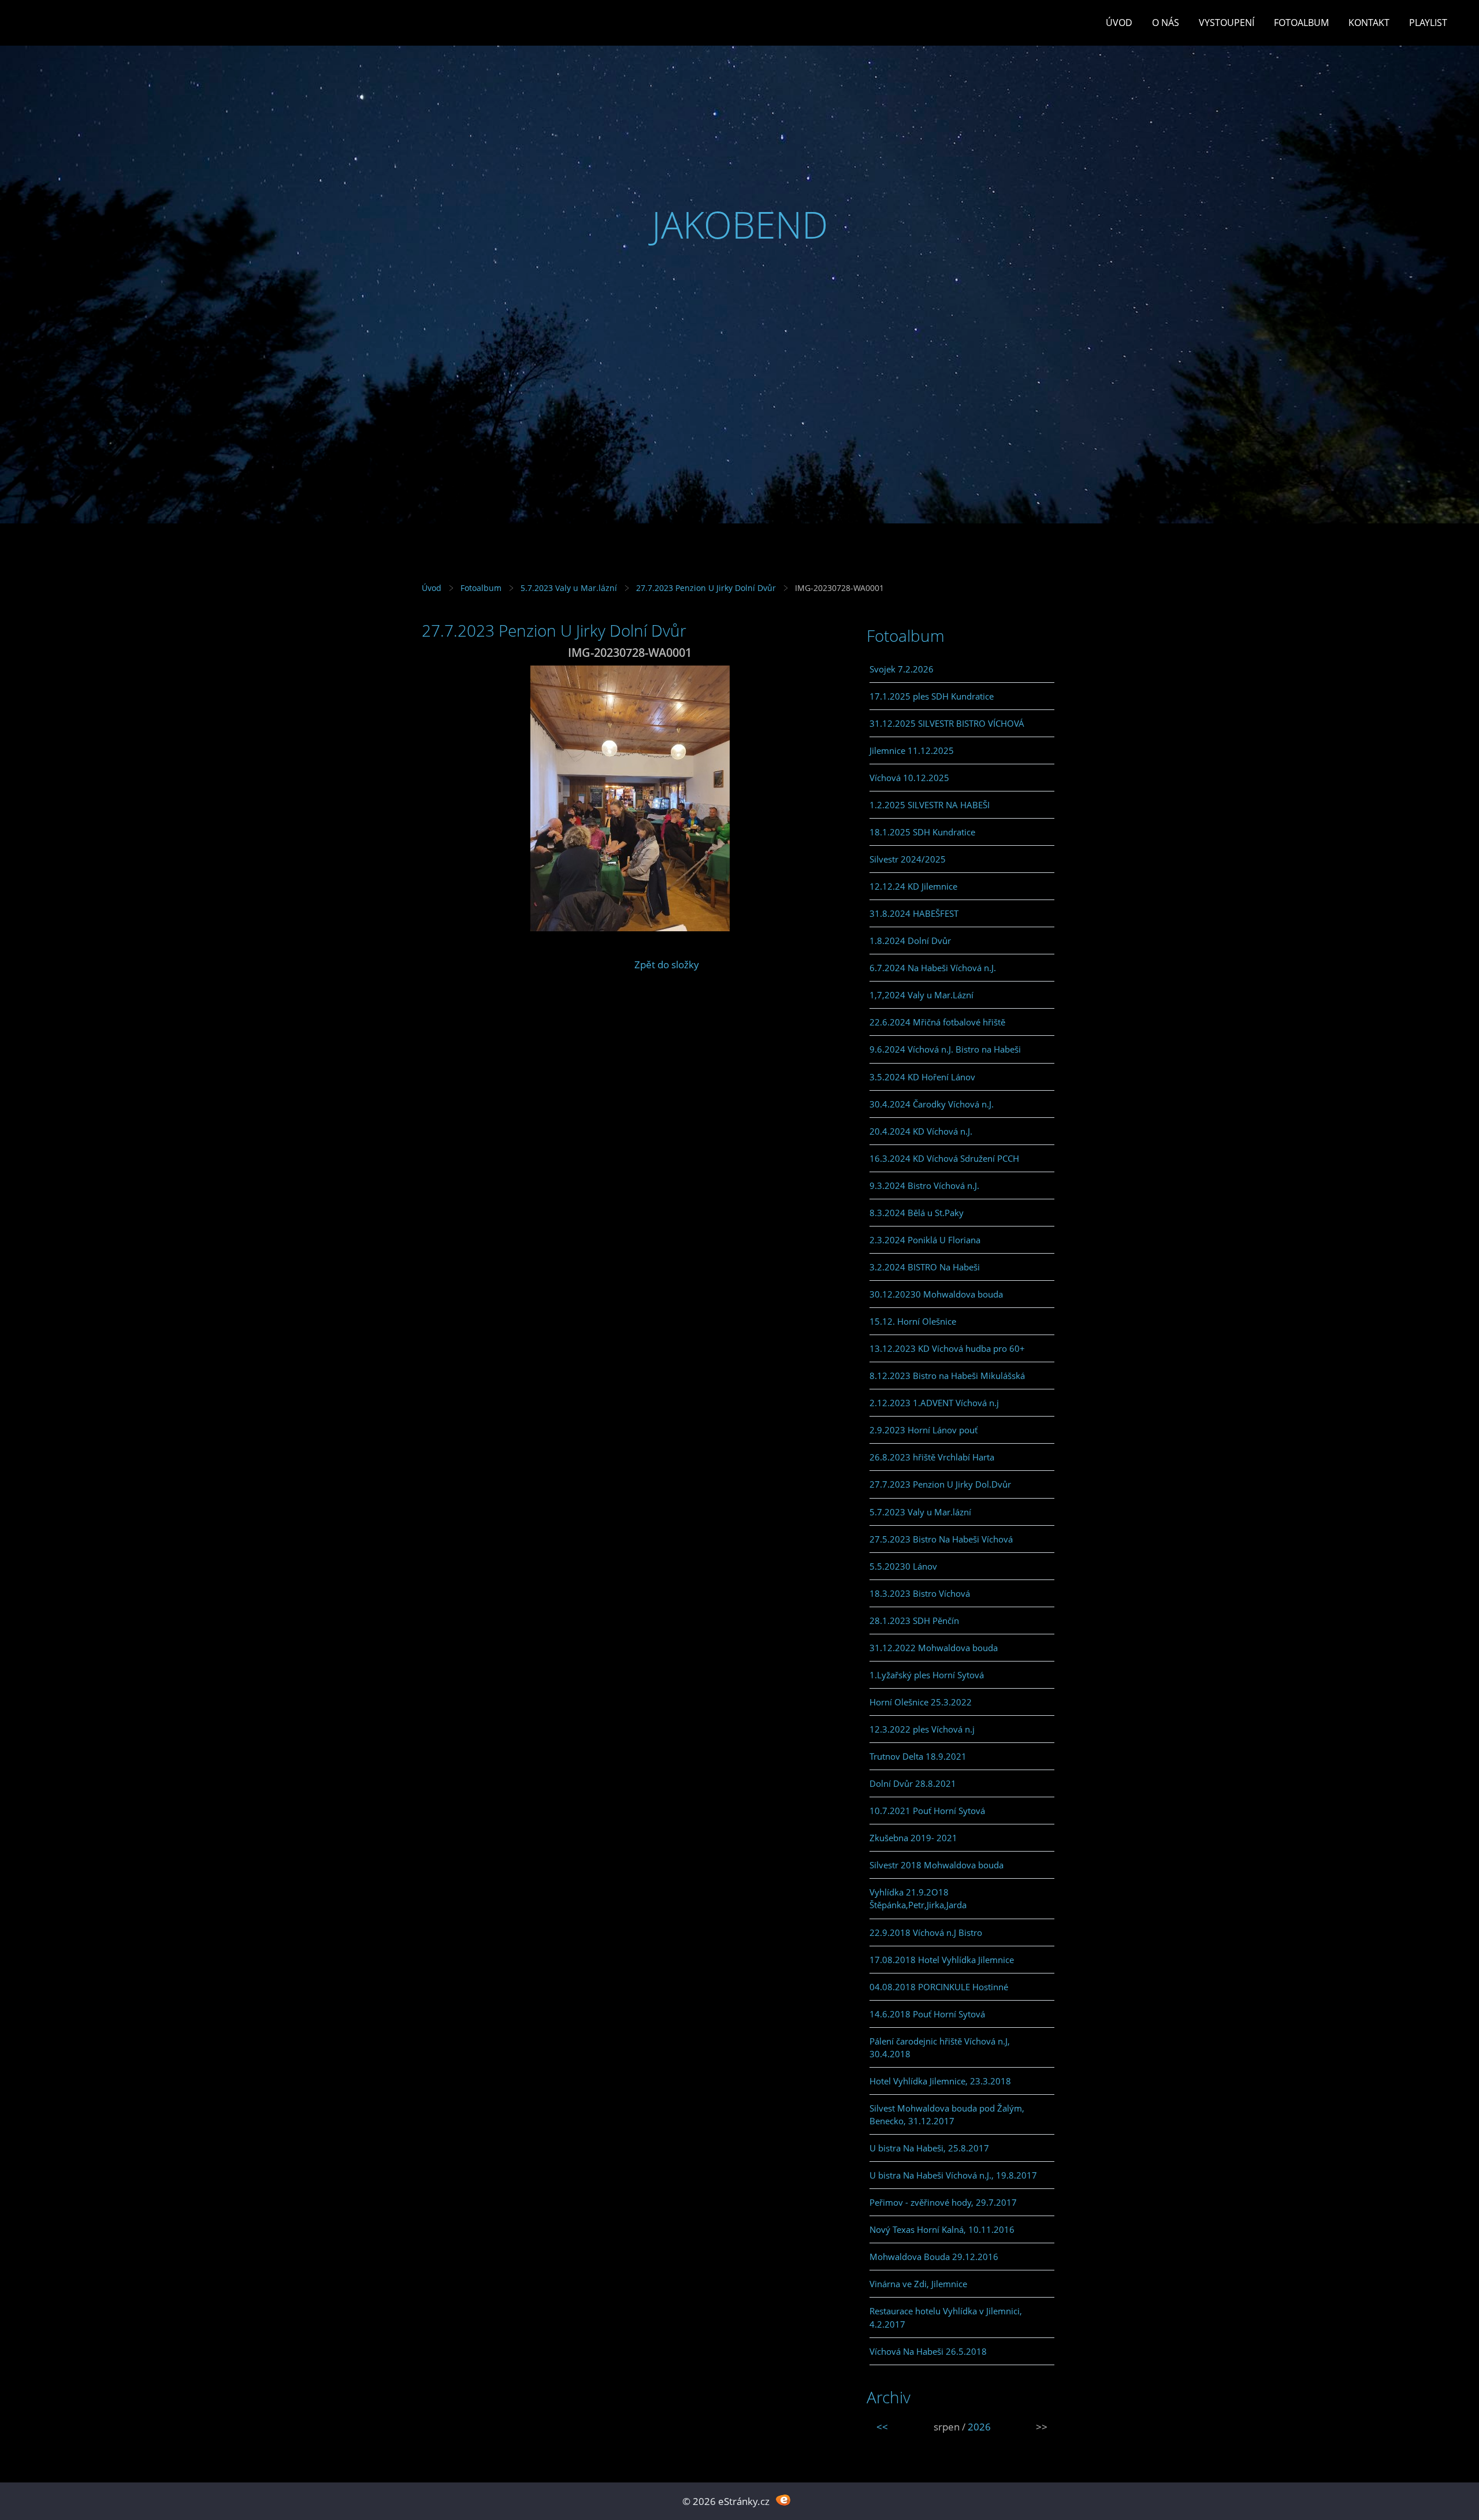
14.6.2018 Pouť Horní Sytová (927, 2014)
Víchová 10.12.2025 (909, 778)
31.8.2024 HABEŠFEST (914, 913)
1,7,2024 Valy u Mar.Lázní (921, 995)
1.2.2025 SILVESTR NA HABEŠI (930, 805)
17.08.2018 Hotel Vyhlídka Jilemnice (942, 1960)
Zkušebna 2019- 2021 (913, 1838)
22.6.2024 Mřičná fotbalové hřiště (937, 1022)
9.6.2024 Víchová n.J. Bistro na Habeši (945, 1049)
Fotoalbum (1301, 23)
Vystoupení (1227, 23)
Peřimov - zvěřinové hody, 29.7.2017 (943, 2202)
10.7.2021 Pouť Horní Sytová (927, 1811)
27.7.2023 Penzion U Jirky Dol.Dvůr (940, 1484)
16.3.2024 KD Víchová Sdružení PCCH (944, 1158)
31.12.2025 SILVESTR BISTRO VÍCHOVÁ (947, 723)
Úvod (1119, 23)
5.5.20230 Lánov (903, 1566)
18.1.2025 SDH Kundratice (922, 832)
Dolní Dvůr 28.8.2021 (913, 1783)
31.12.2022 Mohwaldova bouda (934, 1648)
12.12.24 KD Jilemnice (913, 886)
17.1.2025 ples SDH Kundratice (932, 696)
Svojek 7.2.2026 (902, 669)
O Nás (1166, 23)
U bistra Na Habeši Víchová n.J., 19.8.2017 (953, 2175)
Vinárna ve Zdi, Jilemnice (918, 2284)
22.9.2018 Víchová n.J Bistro (926, 1932)
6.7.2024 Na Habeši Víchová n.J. (933, 968)
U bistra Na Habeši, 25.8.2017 (929, 2148)
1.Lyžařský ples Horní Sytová (927, 1675)
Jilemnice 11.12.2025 (912, 750)
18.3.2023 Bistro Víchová (920, 1593)
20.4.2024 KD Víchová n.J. (921, 1131)
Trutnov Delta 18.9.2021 (918, 1756)
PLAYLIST (1428, 23)
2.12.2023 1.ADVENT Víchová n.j (934, 1403)
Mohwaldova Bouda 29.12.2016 (934, 2257)
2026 (979, 2427)
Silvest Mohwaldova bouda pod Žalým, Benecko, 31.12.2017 (947, 2114)
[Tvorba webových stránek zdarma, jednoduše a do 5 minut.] (783, 2500)
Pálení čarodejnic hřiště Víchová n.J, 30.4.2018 (940, 2047)
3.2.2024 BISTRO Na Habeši (925, 1267)
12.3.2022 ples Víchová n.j (922, 1729)
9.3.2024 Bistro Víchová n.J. (924, 1185)
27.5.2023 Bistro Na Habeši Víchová (941, 1539)
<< (882, 2427)
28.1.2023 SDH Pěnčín (914, 1620)
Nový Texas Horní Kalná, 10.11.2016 (942, 2229)
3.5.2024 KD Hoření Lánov (922, 1077)
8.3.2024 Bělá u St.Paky (917, 1213)
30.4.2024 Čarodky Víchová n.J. (932, 1104)
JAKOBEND (740, 224)
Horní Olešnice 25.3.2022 (921, 1702)
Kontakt (1369, 23)
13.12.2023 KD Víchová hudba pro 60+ (947, 1348)
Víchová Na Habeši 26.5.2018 (928, 2351)
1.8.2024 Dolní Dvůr (910, 941)
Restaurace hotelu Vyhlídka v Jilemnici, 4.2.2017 (946, 2317)
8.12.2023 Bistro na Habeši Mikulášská (947, 1376)
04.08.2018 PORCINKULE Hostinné (939, 1987)
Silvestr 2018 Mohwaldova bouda (937, 1865)
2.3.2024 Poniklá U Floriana (925, 1240)
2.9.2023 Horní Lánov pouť (924, 1430)
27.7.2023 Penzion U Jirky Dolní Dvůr (706, 588)
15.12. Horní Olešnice (913, 1321)
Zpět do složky (667, 964)
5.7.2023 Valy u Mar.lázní (569, 588)
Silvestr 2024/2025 (908, 859)
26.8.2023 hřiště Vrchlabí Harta (932, 1457)
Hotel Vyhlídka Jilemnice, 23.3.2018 (940, 2081)
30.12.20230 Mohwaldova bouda (936, 1294)
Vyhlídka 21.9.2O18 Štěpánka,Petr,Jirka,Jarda (918, 1898)
